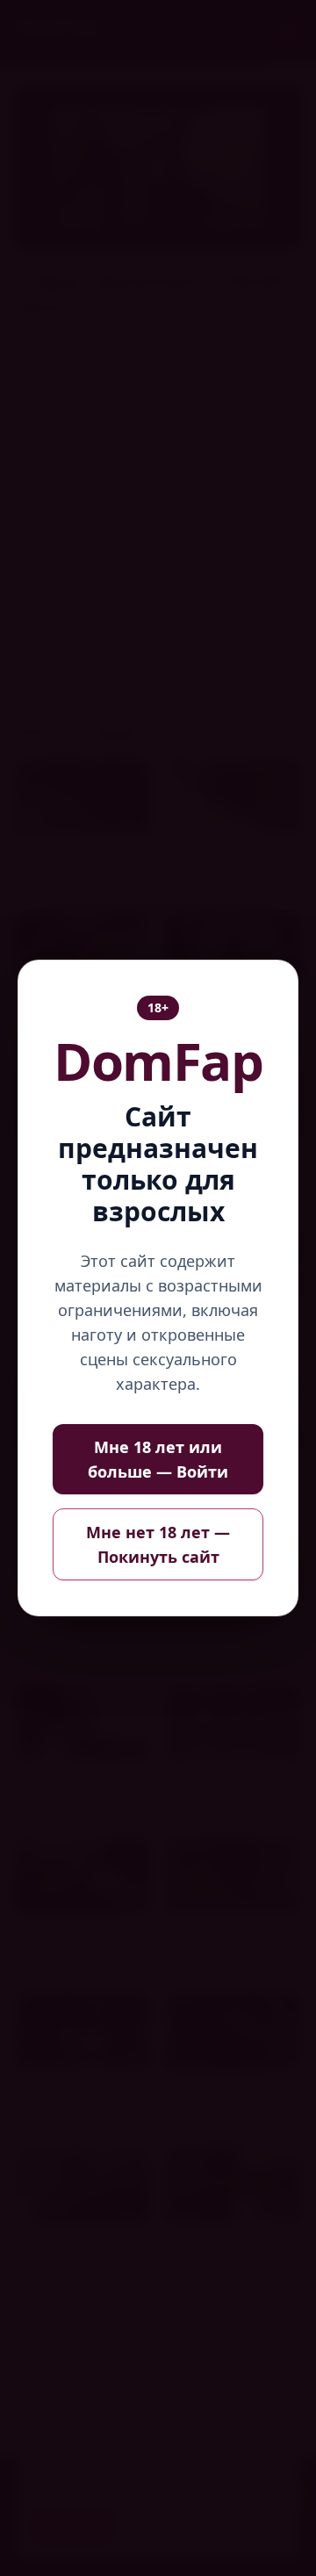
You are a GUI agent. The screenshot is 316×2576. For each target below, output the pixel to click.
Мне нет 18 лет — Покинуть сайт (158, 1544)
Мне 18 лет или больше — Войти (158, 1459)
